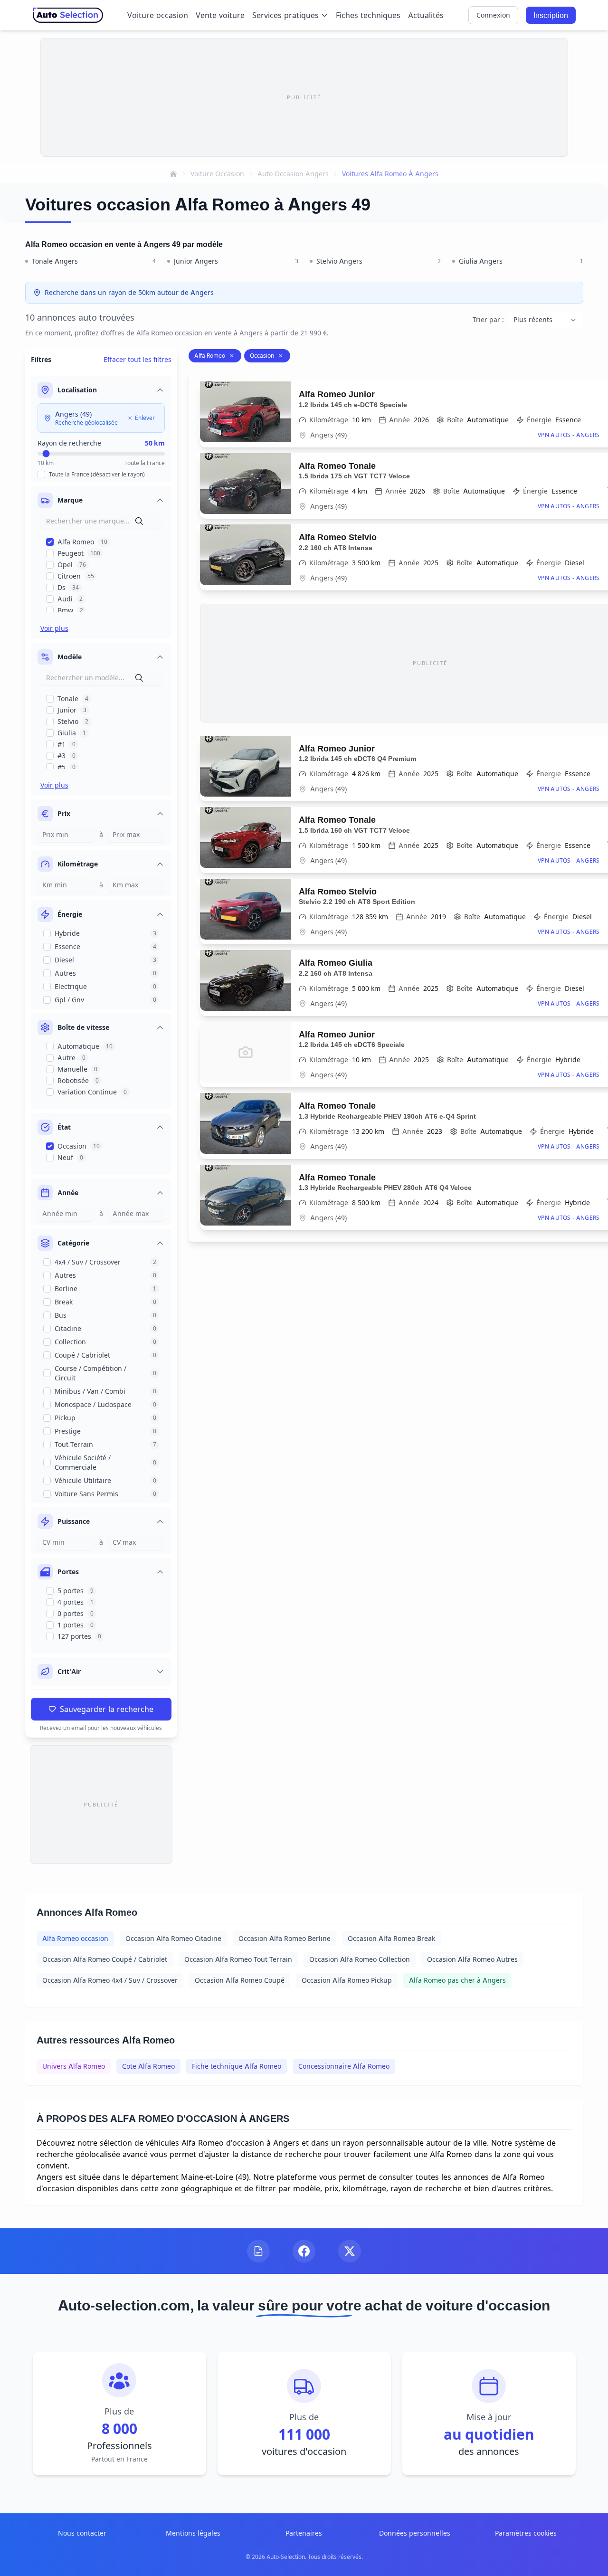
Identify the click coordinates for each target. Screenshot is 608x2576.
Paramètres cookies (526, 2533)
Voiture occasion (158, 15)
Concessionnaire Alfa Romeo (344, 2066)
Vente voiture (220, 15)
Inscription (551, 15)
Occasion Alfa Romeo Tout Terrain (238, 1959)
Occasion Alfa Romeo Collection (360, 1959)
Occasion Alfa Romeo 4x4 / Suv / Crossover (110, 1980)
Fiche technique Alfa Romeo (237, 2066)
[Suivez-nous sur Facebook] (304, 2251)
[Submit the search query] (139, 521)
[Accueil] (173, 174)
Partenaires (304, 2533)
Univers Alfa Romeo (74, 2066)
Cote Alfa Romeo (148, 2066)
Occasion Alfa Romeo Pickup (347, 1980)
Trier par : (488, 319)
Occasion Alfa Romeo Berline (285, 1938)
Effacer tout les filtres (138, 359)
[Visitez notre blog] (258, 2251)
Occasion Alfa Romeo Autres (472, 1959)
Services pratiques (285, 15)
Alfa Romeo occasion (75, 1938)
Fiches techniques (368, 15)
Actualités (426, 15)
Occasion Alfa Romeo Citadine (173, 1938)
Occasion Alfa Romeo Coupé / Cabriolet (105, 1959)
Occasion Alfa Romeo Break (391, 1938)
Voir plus (54, 628)
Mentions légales (193, 2533)
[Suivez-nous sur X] (350, 2251)
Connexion (493, 15)
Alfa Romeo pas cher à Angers (457, 1980)
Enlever (145, 418)
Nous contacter (82, 2533)
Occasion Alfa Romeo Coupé (240, 1980)
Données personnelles (415, 2533)
